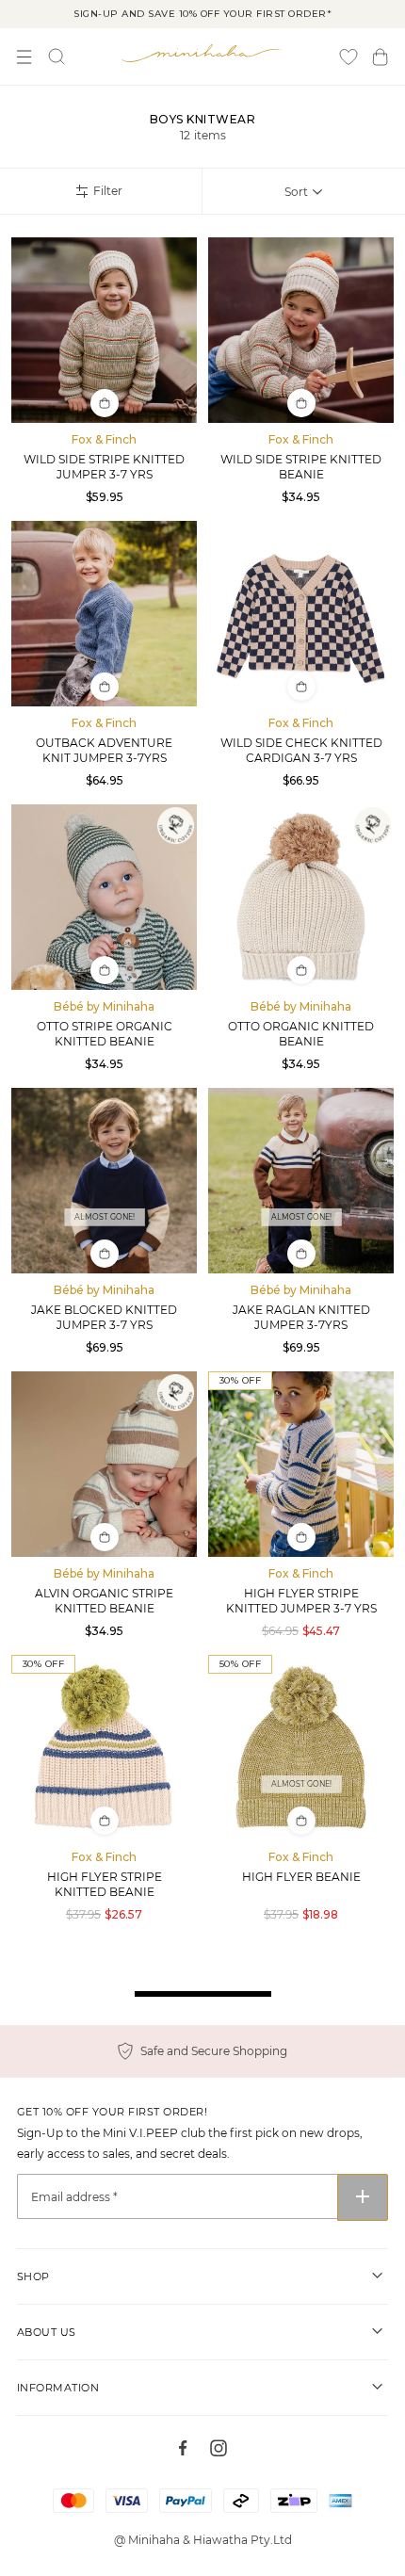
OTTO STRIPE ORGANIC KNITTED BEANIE (105, 1034)
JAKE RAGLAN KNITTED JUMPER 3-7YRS (301, 1317)
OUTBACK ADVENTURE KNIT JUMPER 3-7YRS (104, 750)
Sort (296, 192)
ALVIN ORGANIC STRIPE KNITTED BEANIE (104, 1601)
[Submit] (363, 2197)
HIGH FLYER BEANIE (301, 1877)
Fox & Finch (104, 439)
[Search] (57, 57)
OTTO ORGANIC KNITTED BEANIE (301, 1034)
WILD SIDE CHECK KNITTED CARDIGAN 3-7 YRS (301, 750)
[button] (380, 57)
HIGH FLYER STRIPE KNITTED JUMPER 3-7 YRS (301, 1601)
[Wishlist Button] (348, 57)
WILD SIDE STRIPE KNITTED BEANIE (301, 467)
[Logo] (202, 53)
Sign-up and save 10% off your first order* (202, 14)
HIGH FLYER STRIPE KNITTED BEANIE (105, 1884)
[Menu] (24, 57)
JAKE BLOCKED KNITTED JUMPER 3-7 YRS (104, 1317)
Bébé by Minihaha (104, 1006)
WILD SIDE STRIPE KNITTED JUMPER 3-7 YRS (104, 467)
